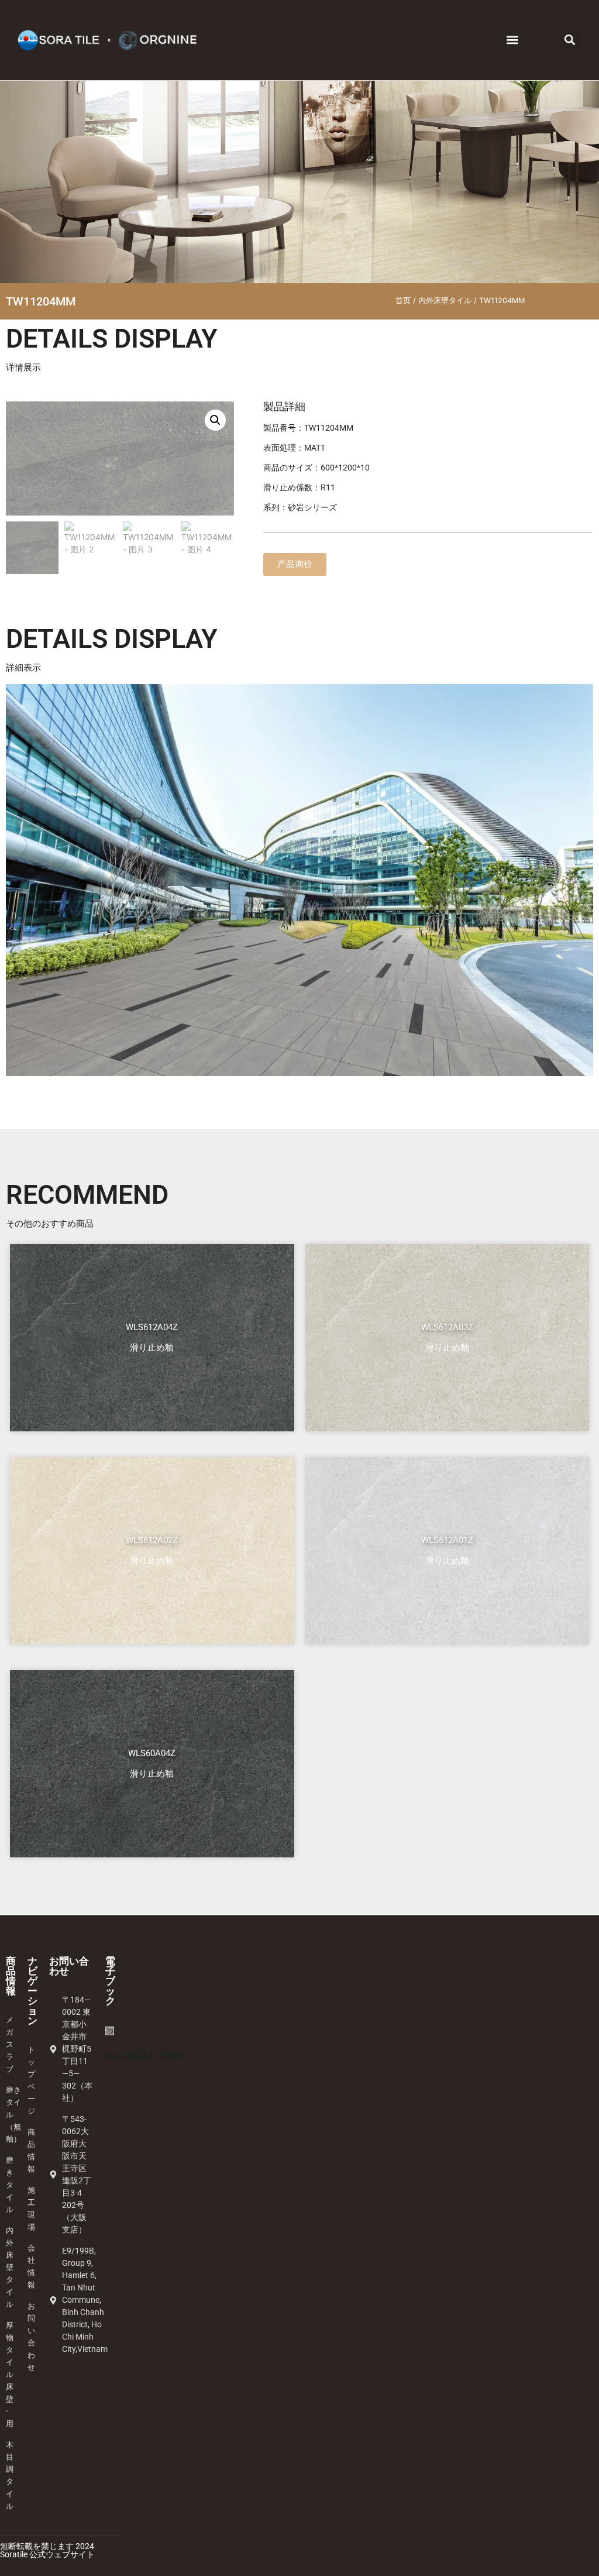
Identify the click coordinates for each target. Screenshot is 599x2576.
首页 (403, 300)
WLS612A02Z (152, 1540)
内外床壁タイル (445, 300)
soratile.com (146, 2055)
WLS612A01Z (447, 1540)
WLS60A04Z (152, 1753)
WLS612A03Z (447, 1327)
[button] (512, 40)
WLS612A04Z (152, 1327)
